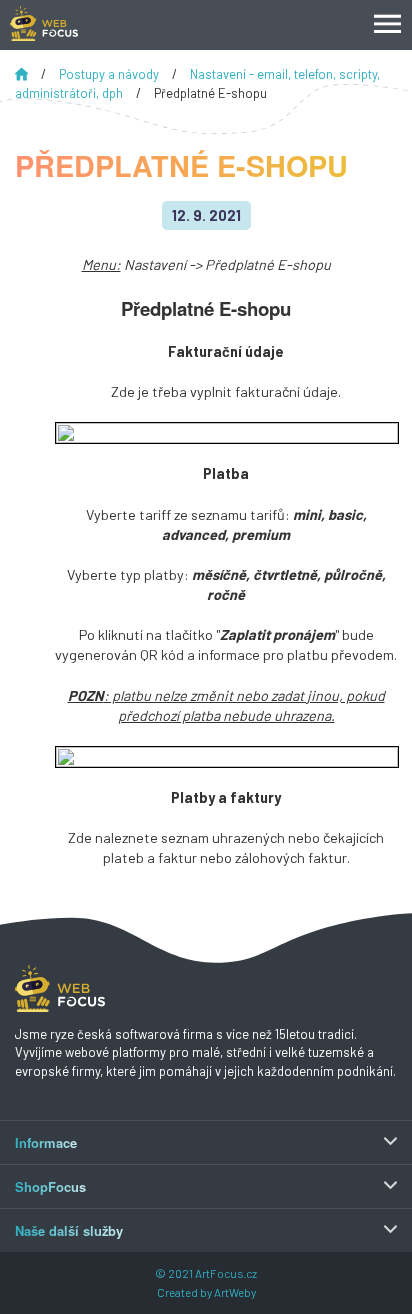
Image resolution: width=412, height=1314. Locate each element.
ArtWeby (235, 1292)
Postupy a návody (110, 74)
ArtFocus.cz (226, 1273)
